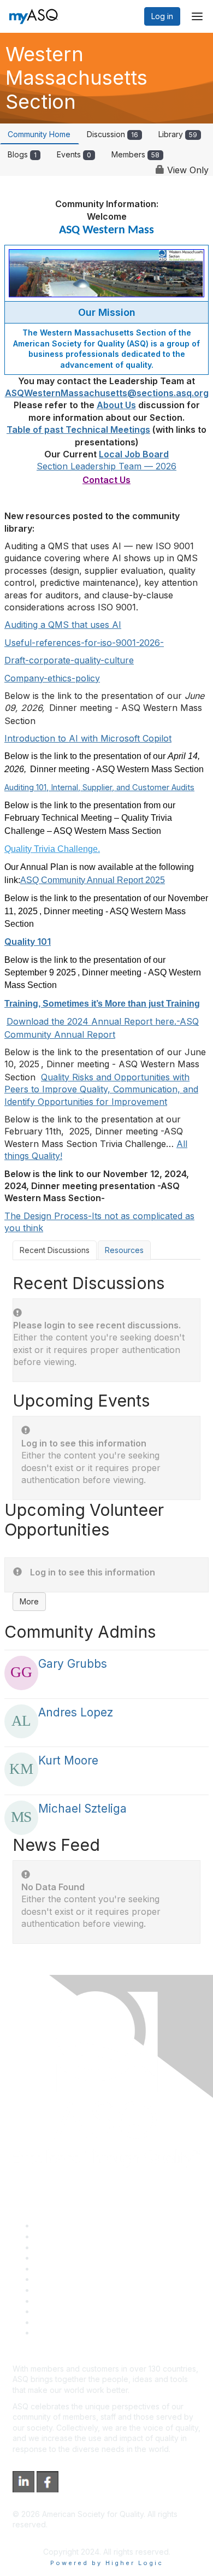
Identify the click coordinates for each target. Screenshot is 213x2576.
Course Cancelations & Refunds (91, 2301)
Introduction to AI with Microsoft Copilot (88, 738)
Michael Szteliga (82, 1809)
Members (135, 154)
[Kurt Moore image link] (21, 1769)
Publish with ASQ (64, 2258)
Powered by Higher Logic (107, 2563)
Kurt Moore (68, 1760)
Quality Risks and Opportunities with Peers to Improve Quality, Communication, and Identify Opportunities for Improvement (101, 1089)
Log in (162, 16)
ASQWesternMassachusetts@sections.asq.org (107, 393)
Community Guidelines (74, 2269)
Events (74, 154)
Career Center (60, 2247)
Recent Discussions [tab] (55, 1250)
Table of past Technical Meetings (78, 430)
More (29, 1601)
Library (178, 134)
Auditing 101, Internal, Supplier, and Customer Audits (99, 787)
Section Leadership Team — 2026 (106, 466)
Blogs (22, 154)
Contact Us (54, 2290)
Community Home (39, 134)
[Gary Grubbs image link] (21, 1673)
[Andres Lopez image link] (21, 1721)
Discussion (113, 134)
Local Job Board (134, 454)
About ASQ (54, 2225)
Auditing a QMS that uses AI (63, 625)
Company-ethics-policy (52, 678)
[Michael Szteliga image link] (21, 1818)
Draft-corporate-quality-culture (69, 660)
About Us (116, 405)
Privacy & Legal (62, 2236)
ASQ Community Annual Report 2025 (93, 880)
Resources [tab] (124, 1250)
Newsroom (54, 2333)
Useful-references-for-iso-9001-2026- (84, 643)
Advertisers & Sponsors (77, 2311)
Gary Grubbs (73, 1664)
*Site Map (53, 2322)
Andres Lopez (76, 1712)
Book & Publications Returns (85, 2279)
